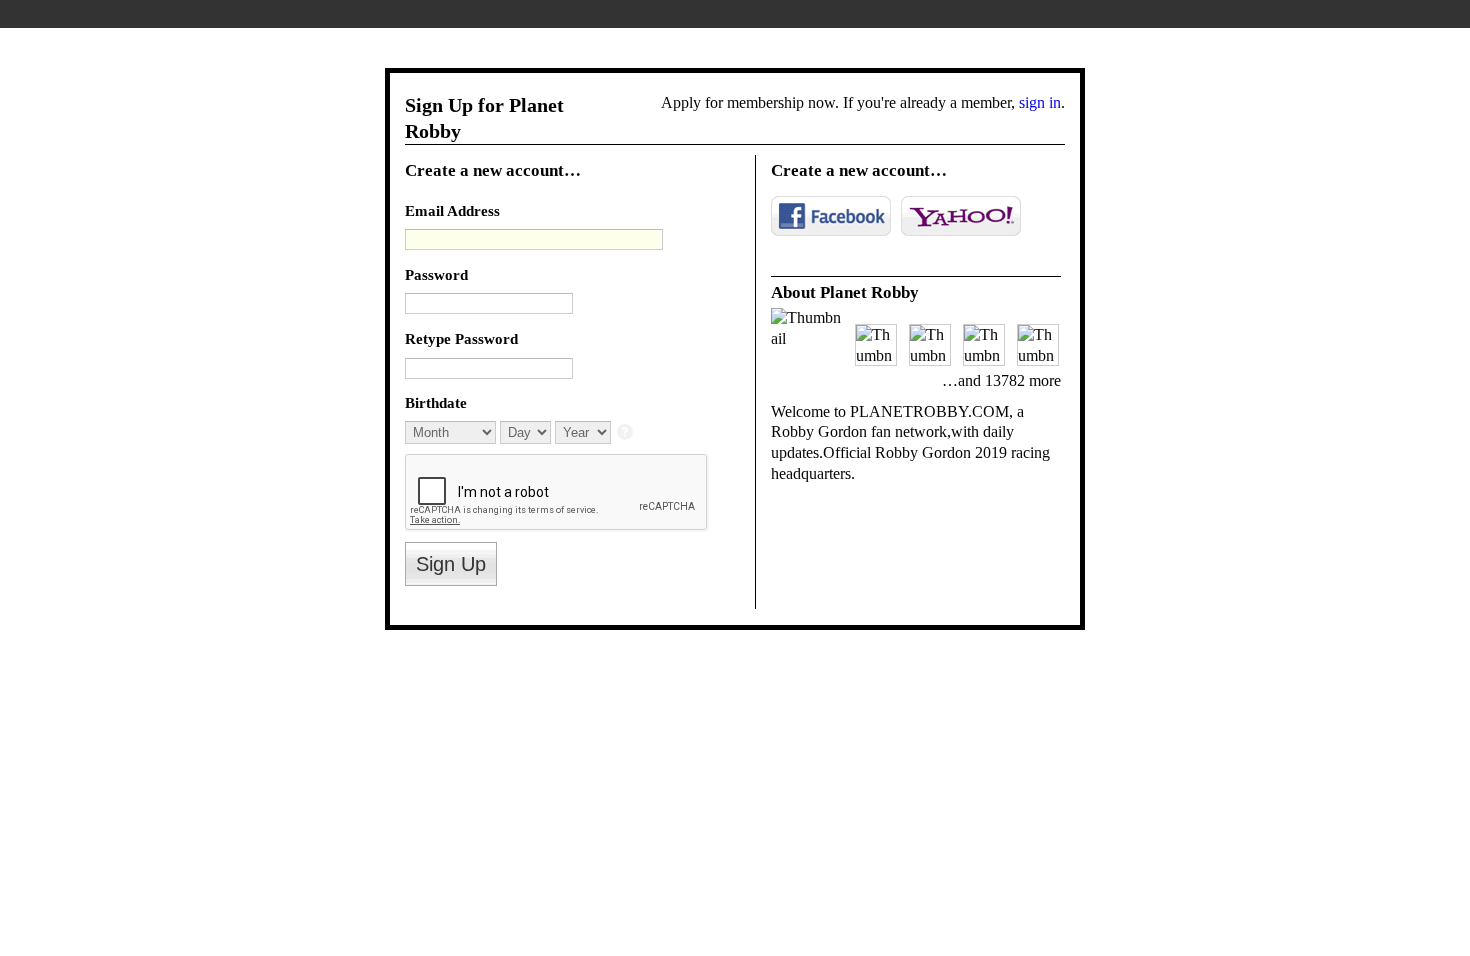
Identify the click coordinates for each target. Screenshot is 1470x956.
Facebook (831, 216)
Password (436, 274)
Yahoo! (961, 216)
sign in (1040, 102)
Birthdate (436, 402)
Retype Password (461, 338)
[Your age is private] (626, 433)
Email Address (452, 210)
